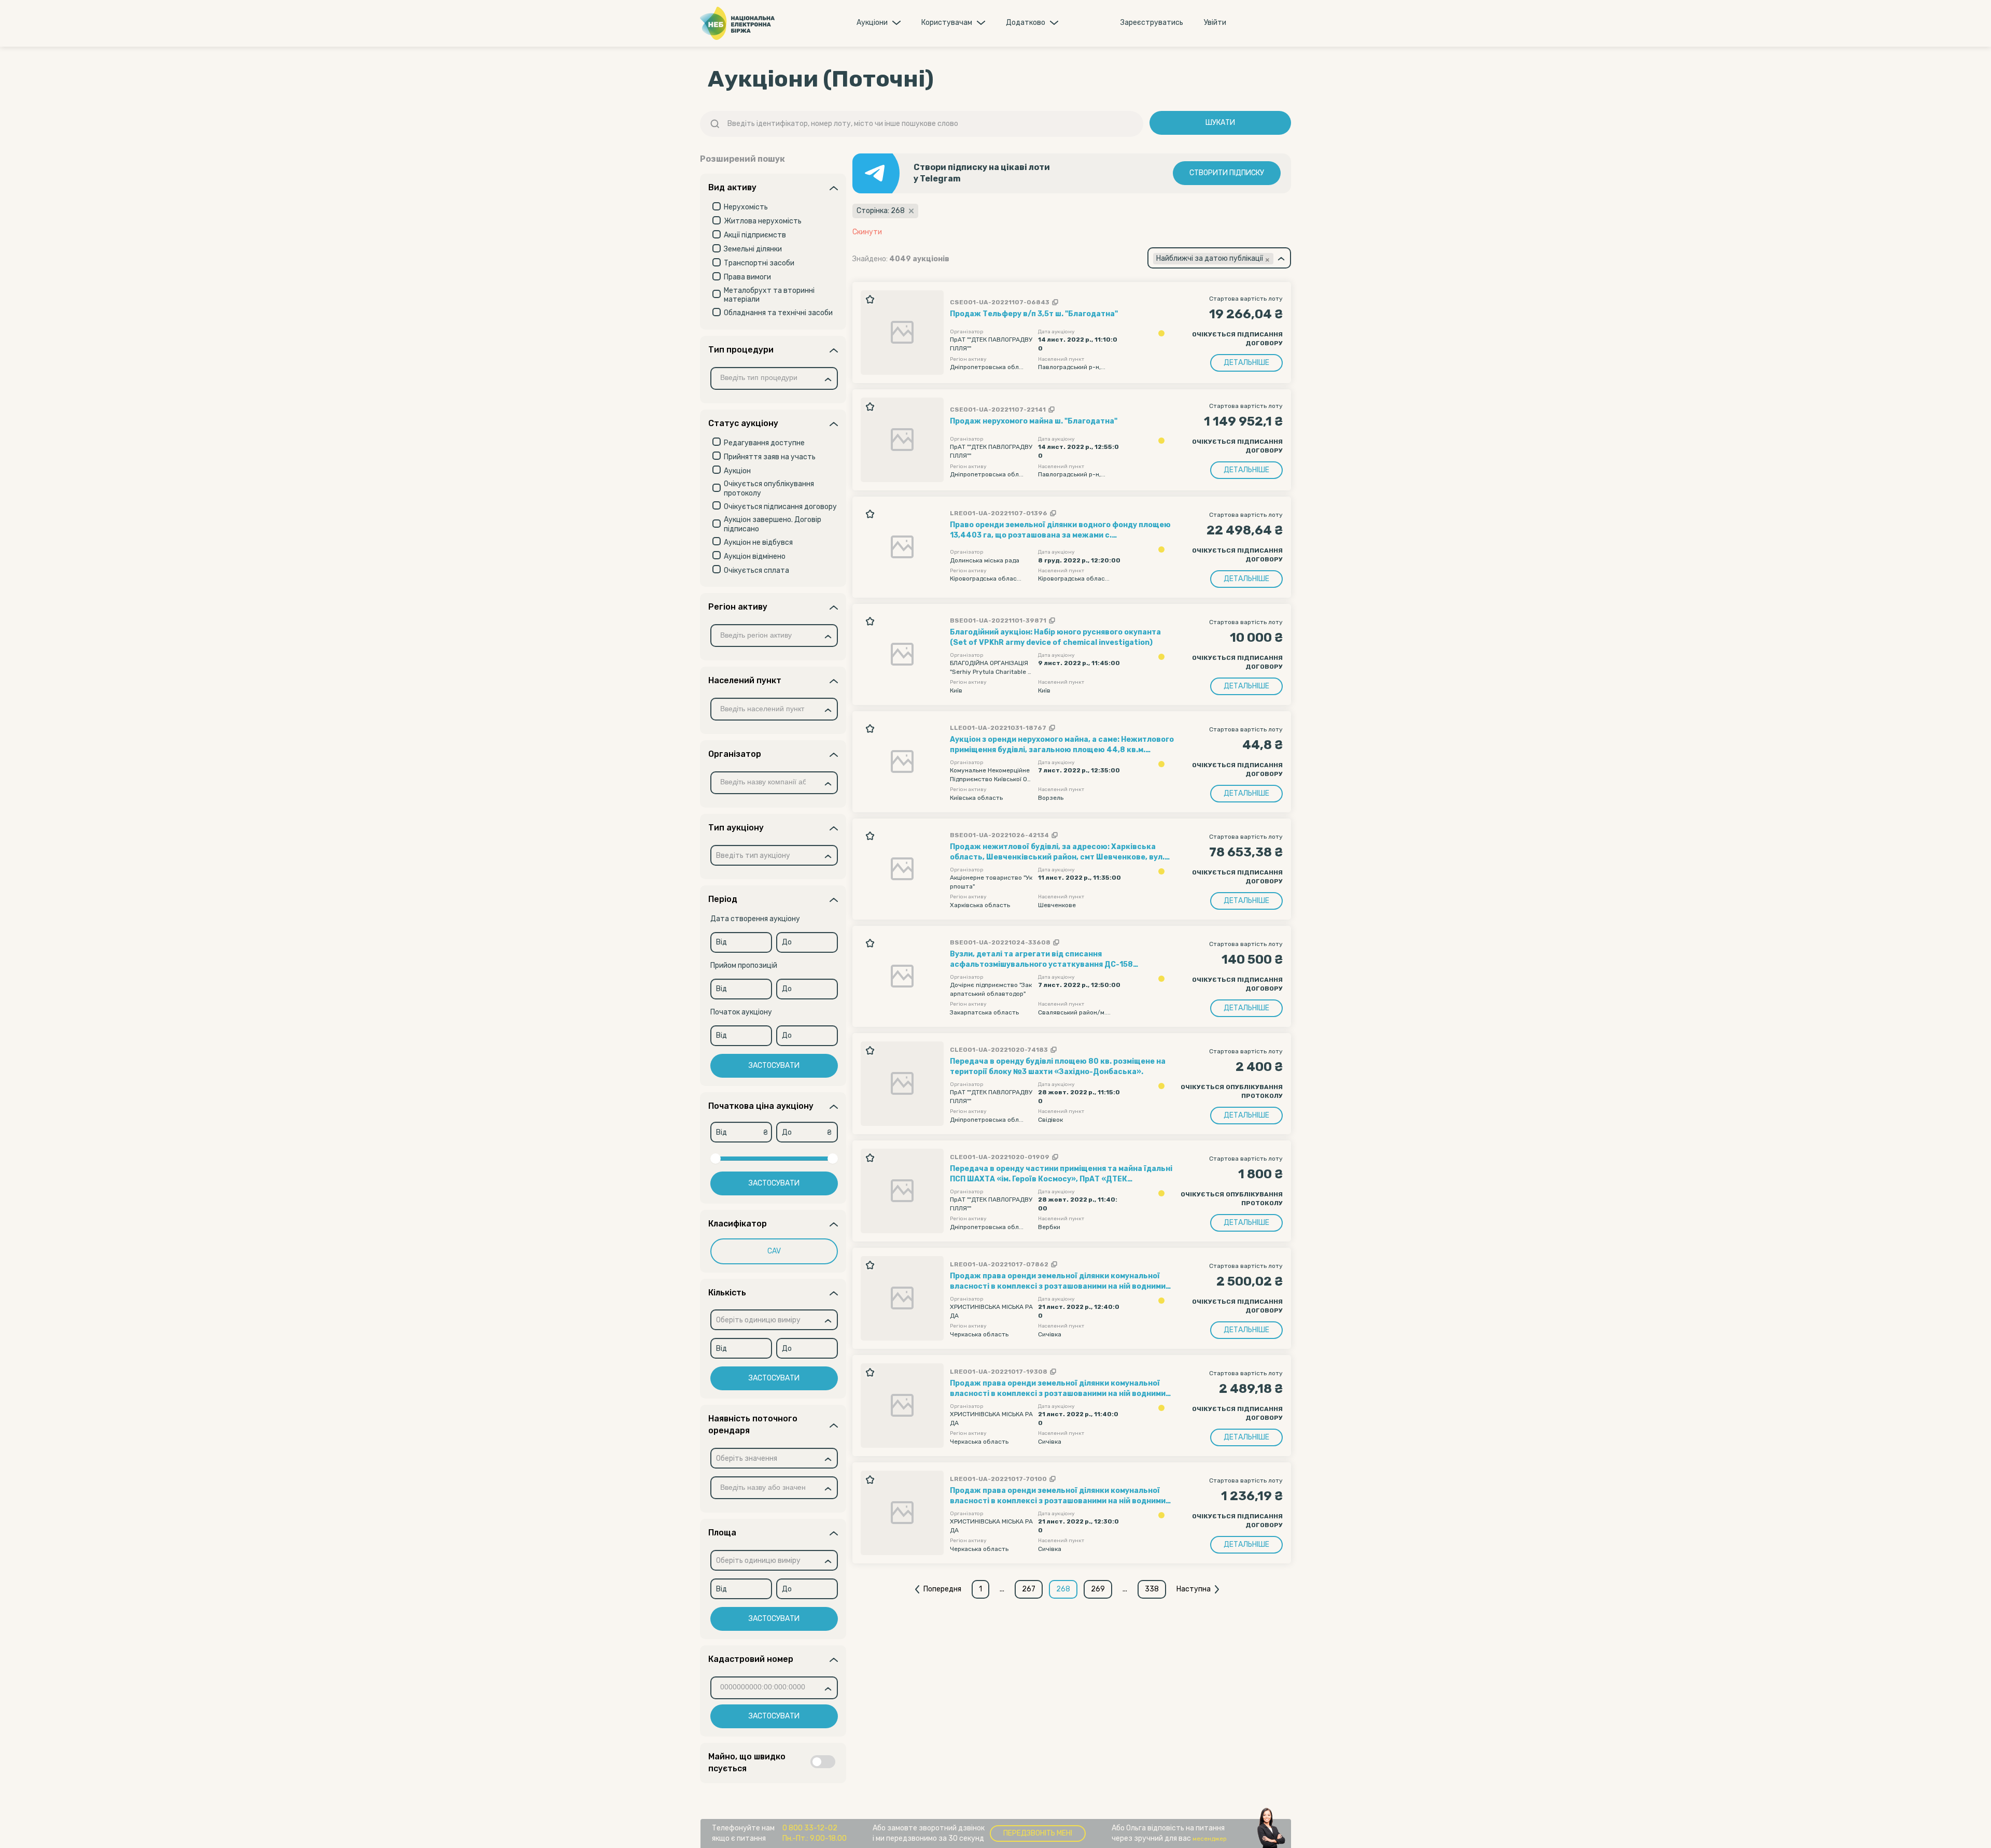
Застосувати (774, 1066)
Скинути (867, 232)
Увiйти (1215, 23)
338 (1152, 1589)
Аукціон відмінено (755, 556)
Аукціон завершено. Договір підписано (773, 524)
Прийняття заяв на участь (770, 457)
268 (1063, 1589)
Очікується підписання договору (780, 507)
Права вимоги (747, 277)
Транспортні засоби (759, 263)
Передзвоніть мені (1038, 1833)
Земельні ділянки (753, 249)
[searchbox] (767, 378)
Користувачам (947, 23)
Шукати (1220, 123)
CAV (774, 1251)
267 (1029, 1589)
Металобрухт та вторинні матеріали (769, 295)
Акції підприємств (755, 235)
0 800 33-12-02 (810, 1828)
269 (1098, 1589)
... (1002, 1589)
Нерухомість (746, 207)
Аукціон (737, 471)
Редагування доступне (764, 443)
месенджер (1210, 1839)
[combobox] (774, 378)
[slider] (716, 1159)
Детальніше (1246, 363)
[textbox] (753, 856)
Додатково (1026, 23)
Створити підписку (1227, 173)
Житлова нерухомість (763, 221)
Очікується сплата (756, 570)
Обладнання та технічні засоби (778, 313)
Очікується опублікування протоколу (769, 489)
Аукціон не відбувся (758, 542)
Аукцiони (872, 23)
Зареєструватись (1152, 23)
